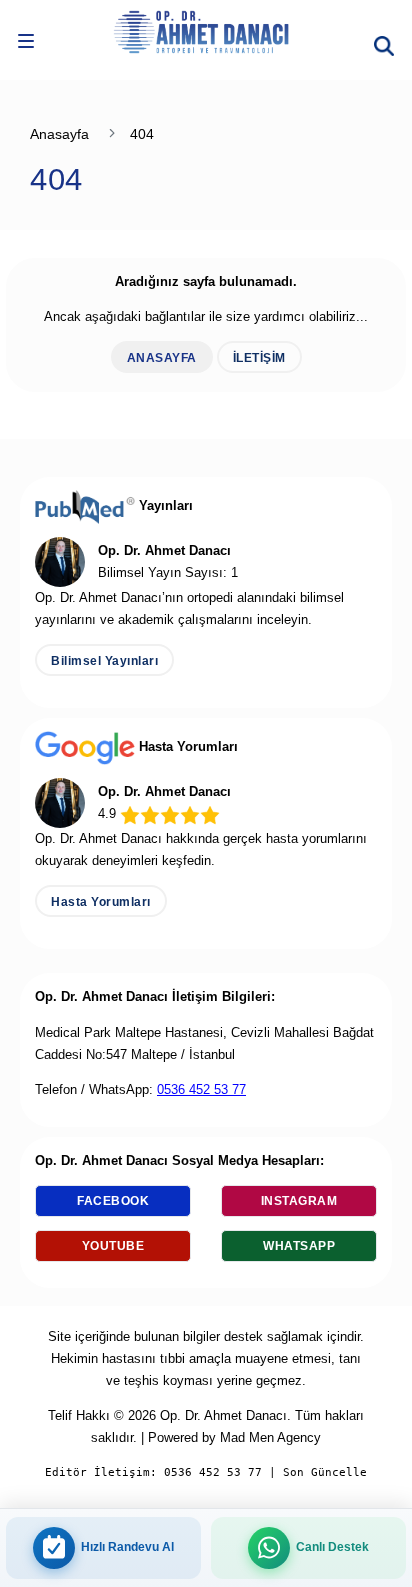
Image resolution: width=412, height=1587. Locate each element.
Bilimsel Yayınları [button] (104, 661)
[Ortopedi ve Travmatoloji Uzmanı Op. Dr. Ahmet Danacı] (205, 30)
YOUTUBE (113, 1246)
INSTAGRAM (299, 1201)
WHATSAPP (299, 1246)
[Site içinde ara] (384, 39)
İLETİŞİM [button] (259, 358)
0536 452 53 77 (201, 1089)
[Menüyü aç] (26, 45)
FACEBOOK (113, 1201)
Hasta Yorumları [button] (101, 902)
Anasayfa (59, 134)
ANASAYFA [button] (162, 358)
